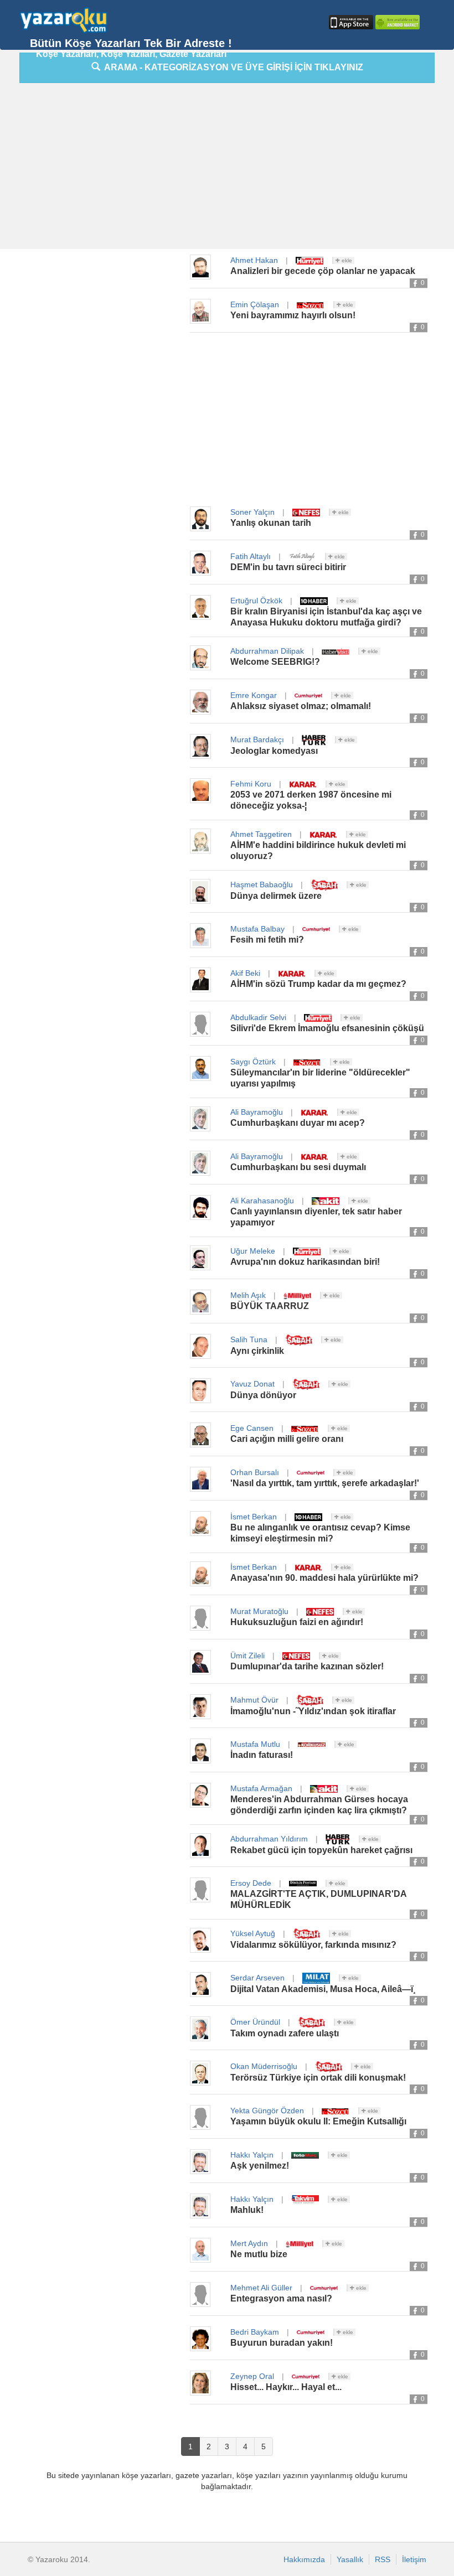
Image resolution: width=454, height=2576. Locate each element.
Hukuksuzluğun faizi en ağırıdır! (297, 1622)
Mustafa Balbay (257, 929)
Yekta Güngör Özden (267, 2111)
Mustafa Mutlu (255, 1744)
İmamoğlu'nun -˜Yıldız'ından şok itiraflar (313, 1711)
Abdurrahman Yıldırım (269, 1839)
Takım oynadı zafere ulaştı (285, 2033)
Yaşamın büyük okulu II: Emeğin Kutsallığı (318, 2121)
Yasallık (350, 2559)
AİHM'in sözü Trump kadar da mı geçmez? (318, 984)
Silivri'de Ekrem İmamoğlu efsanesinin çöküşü (327, 1028)
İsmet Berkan (254, 1517)
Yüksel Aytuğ (253, 1933)
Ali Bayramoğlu (257, 1112)
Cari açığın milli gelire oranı (287, 1439)
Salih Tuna (249, 1339)
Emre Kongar (254, 695)
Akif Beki (245, 973)
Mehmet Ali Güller (261, 2288)
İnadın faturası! (262, 1755)
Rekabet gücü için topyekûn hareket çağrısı (321, 1850)
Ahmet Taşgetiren (261, 834)
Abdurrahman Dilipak (267, 651)
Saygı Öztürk (253, 1062)
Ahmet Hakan (254, 260)
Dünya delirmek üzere (276, 896)
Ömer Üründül (255, 2022)
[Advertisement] (237, 169)
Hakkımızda (304, 2559)
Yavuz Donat (252, 1384)
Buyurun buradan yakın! (282, 2343)
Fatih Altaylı (251, 556)
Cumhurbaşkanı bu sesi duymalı (298, 1167)
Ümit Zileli (247, 1656)
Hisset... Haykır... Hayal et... (286, 2387)
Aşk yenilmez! (260, 2166)
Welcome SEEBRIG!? (275, 662)
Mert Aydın (249, 2243)
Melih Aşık (248, 1295)
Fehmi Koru (251, 784)
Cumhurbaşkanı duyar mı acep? (298, 1123)
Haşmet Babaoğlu (262, 884)
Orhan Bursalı (255, 1472)
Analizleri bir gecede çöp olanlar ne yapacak (323, 271)
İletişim (414, 2559)
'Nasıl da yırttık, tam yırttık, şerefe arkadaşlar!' (325, 1483)
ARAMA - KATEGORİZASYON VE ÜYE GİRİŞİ (232, 67)
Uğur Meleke (253, 1251)
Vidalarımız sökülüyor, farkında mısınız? (313, 1945)
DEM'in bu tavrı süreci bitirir (288, 567)
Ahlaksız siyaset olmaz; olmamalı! (301, 706)
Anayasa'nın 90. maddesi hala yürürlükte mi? (324, 1578)
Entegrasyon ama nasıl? (281, 2298)
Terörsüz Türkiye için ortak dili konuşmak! (318, 2078)
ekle (346, 260)
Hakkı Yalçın (252, 2155)
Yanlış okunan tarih (271, 523)
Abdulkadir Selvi (258, 1017)
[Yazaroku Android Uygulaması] (396, 22)
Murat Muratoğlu (259, 1611)
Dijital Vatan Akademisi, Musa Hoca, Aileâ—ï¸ (323, 1989)
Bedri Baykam (255, 2332)
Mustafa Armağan (261, 1788)
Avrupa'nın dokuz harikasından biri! (305, 1262)
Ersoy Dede (251, 1883)
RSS (383, 2559)
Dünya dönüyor (263, 1395)
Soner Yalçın (252, 512)
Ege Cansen (252, 1428)
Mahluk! (247, 2210)
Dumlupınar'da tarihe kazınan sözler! (307, 1666)
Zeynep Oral (252, 2376)
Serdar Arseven (257, 1978)
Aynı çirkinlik (257, 1351)
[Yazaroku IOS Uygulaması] (350, 22)
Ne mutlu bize (259, 2254)
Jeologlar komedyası (274, 751)
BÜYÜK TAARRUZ (270, 1306)
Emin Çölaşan (255, 304)
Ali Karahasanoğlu (262, 1201)
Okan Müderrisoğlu (264, 2066)
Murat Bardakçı (257, 739)
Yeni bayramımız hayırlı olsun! (293, 315)
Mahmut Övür (254, 1700)
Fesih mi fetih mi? (267, 940)
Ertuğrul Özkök (256, 601)
